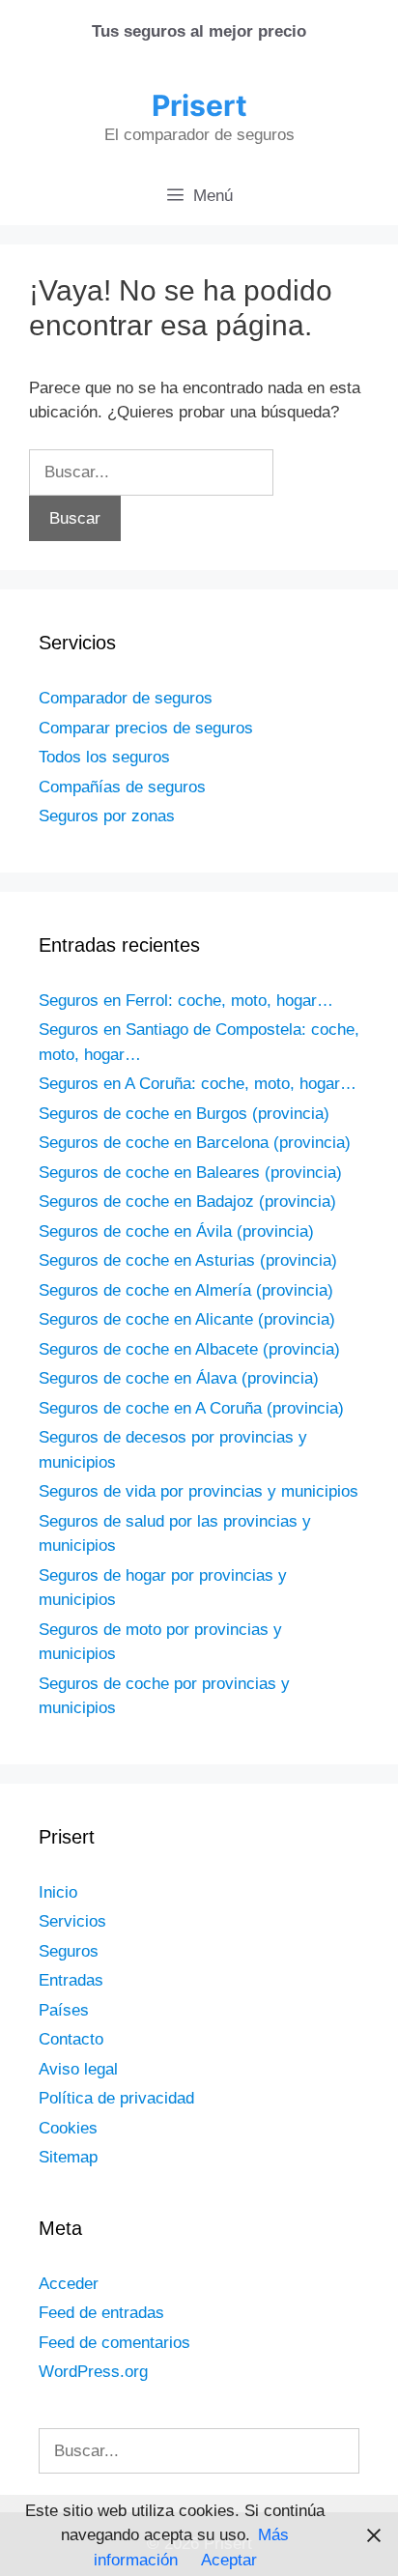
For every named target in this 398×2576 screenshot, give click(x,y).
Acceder (69, 2284)
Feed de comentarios (114, 2343)
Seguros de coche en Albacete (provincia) (189, 1349)
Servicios (72, 1921)
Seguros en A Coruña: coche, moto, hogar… (198, 1084)
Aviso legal (78, 2069)
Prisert (199, 105)
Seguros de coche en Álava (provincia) (179, 1378)
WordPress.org (93, 2372)
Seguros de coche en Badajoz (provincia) (187, 1202)
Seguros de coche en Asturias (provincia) (188, 1260)
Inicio (58, 1892)
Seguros (69, 1951)
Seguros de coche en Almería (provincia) (186, 1290)
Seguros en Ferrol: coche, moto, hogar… (186, 1001)
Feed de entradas (101, 2313)
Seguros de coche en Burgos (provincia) (184, 1114)
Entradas (71, 1980)
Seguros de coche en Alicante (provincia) (187, 1319)
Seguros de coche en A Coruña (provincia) (191, 1408)
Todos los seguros (104, 757)
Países (64, 2010)
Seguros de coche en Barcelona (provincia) (195, 1143)
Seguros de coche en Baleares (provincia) (190, 1173)
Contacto (71, 2039)
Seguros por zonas (107, 816)
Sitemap (68, 2157)
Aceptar (229, 2560)
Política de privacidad (116, 2098)
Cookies (68, 2128)
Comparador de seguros (126, 698)
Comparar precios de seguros (146, 728)
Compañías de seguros (122, 787)
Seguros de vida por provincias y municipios (199, 1491)
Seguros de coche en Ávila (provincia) (176, 1231)
